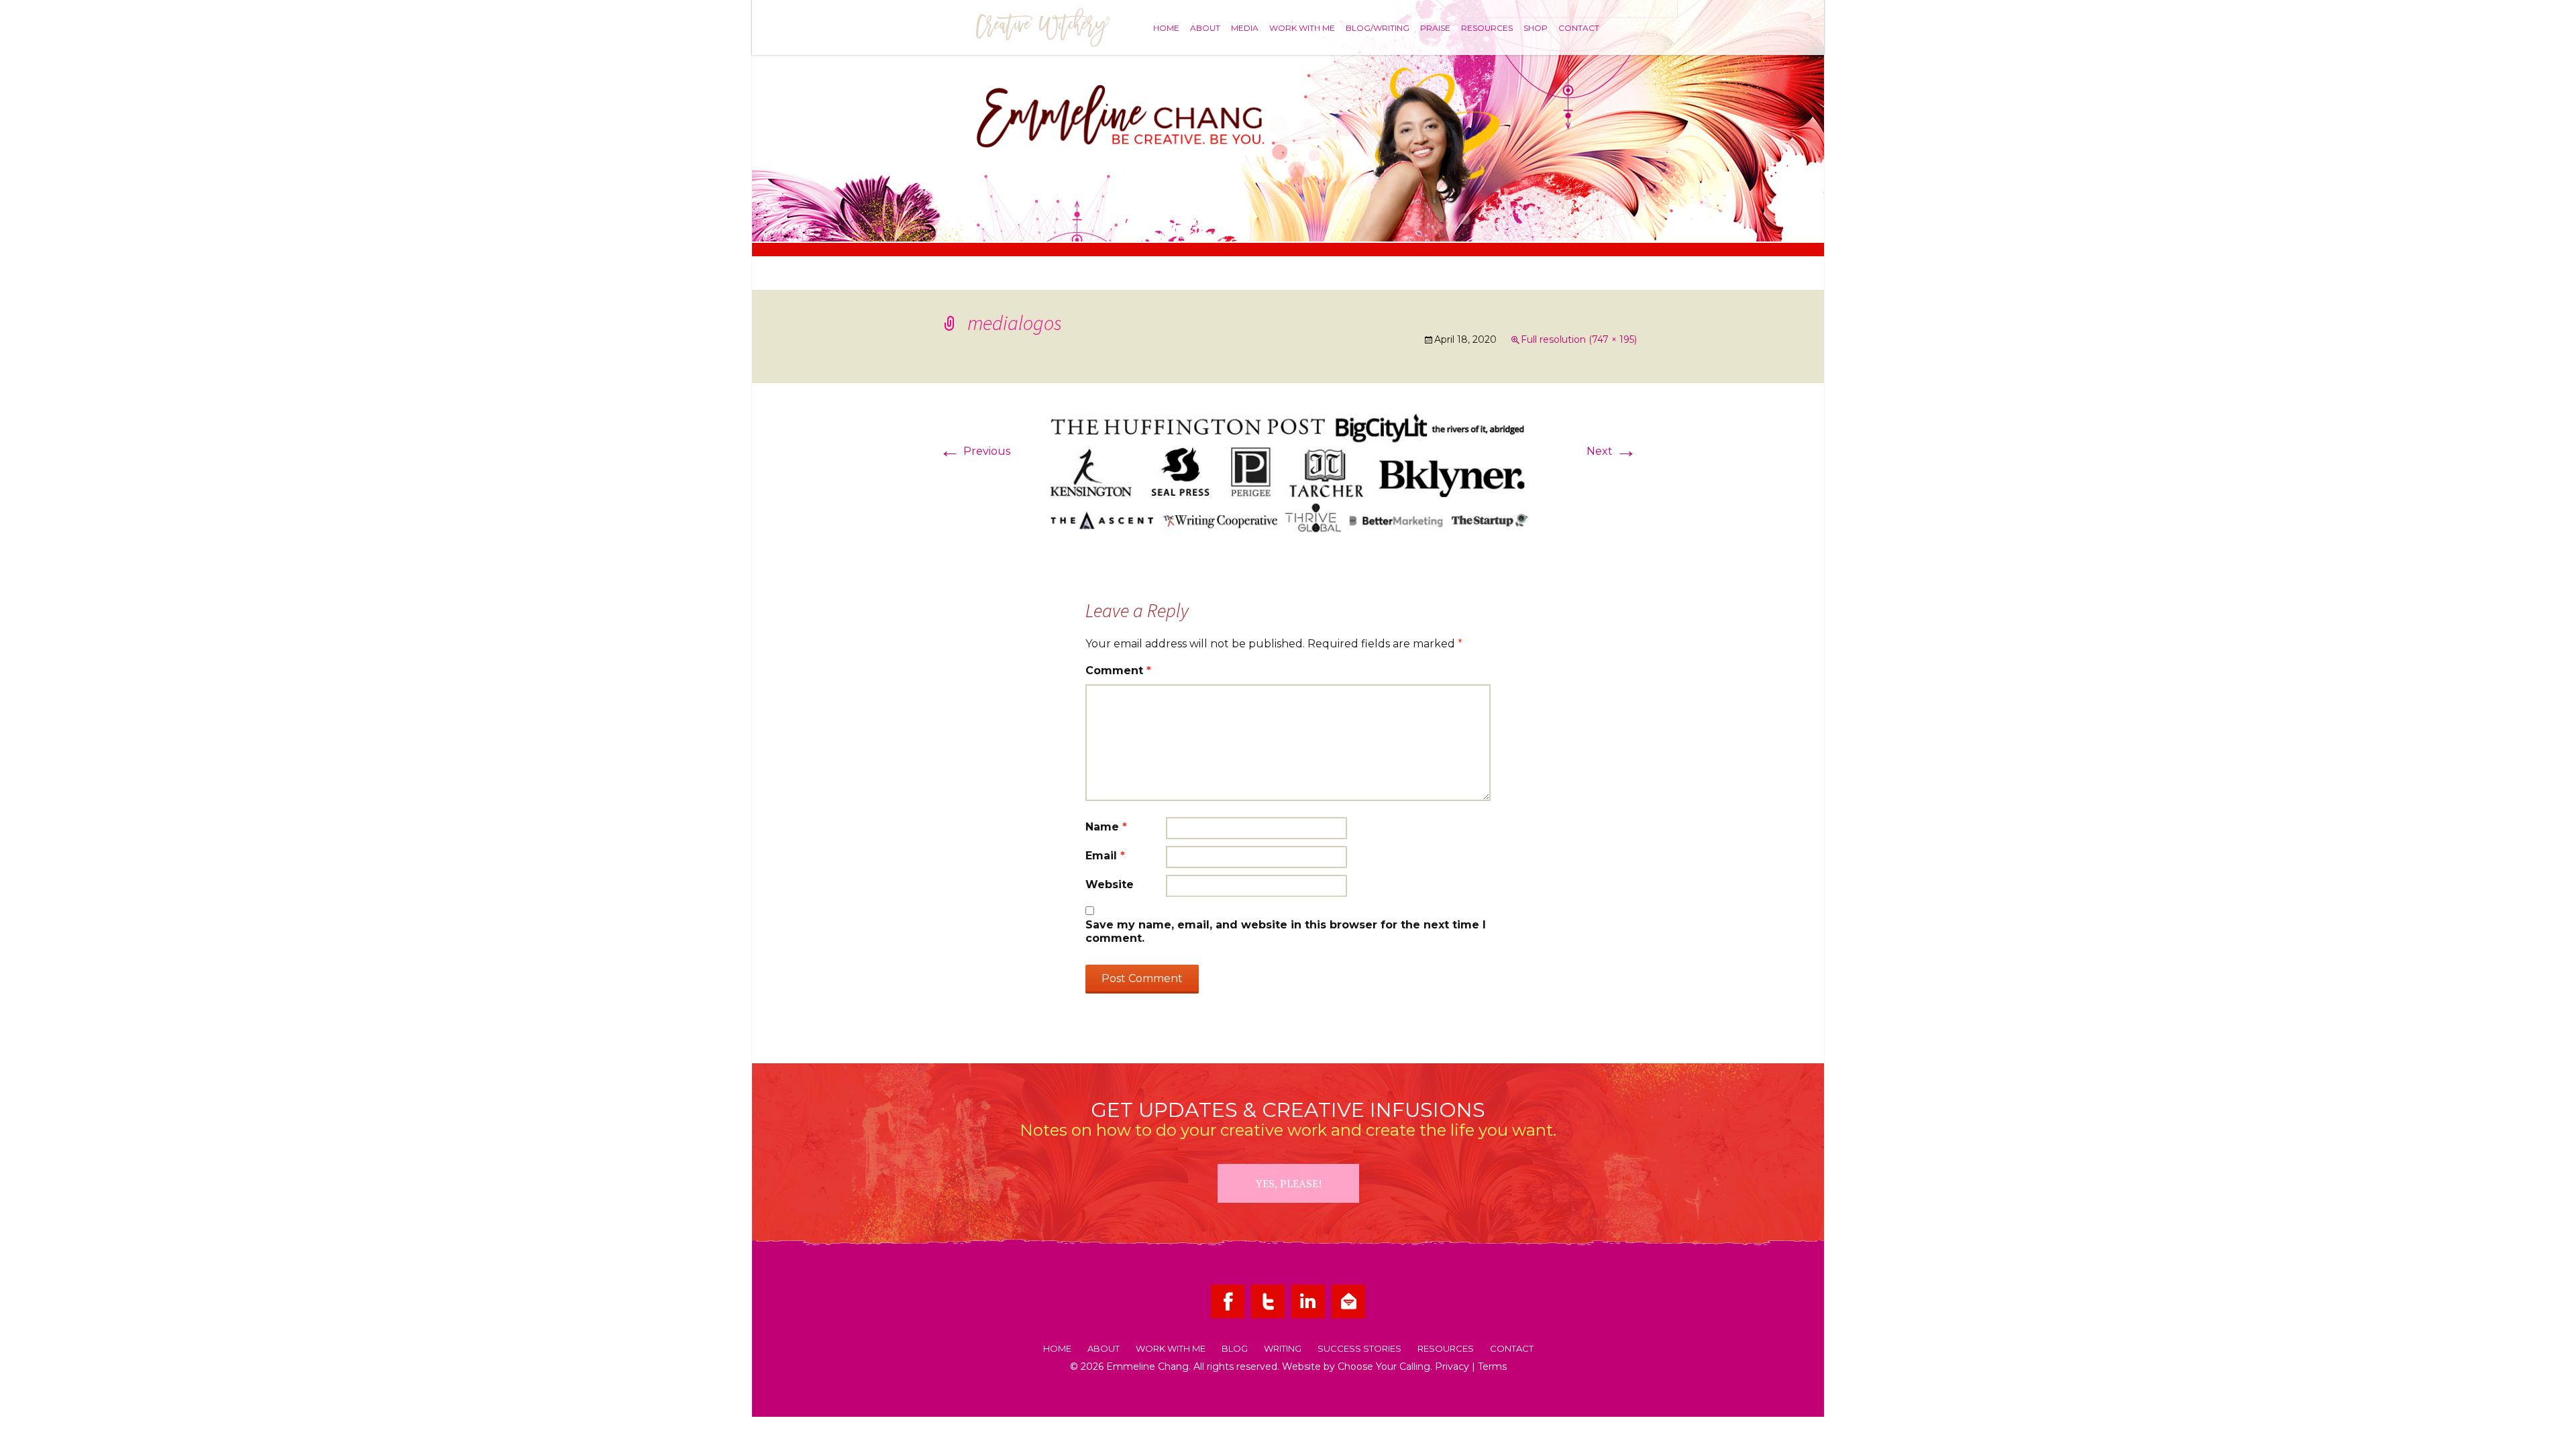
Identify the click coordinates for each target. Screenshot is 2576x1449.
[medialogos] (1288, 473)
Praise (1435, 28)
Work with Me (1302, 28)
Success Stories (1359, 1349)
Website (1110, 884)
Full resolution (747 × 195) (1579, 339)
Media (1245, 28)
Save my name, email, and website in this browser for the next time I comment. (1286, 931)
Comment (1118, 670)
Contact (1579, 28)
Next (1612, 451)
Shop (1536, 28)
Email (1105, 856)
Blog (1235, 1349)
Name (1106, 827)
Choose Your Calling (1384, 1366)
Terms (1492, 1366)
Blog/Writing (1378, 28)
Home (1166, 28)
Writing (1283, 1349)
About (1205, 28)
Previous (975, 451)
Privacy (1452, 1366)
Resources (1487, 28)
